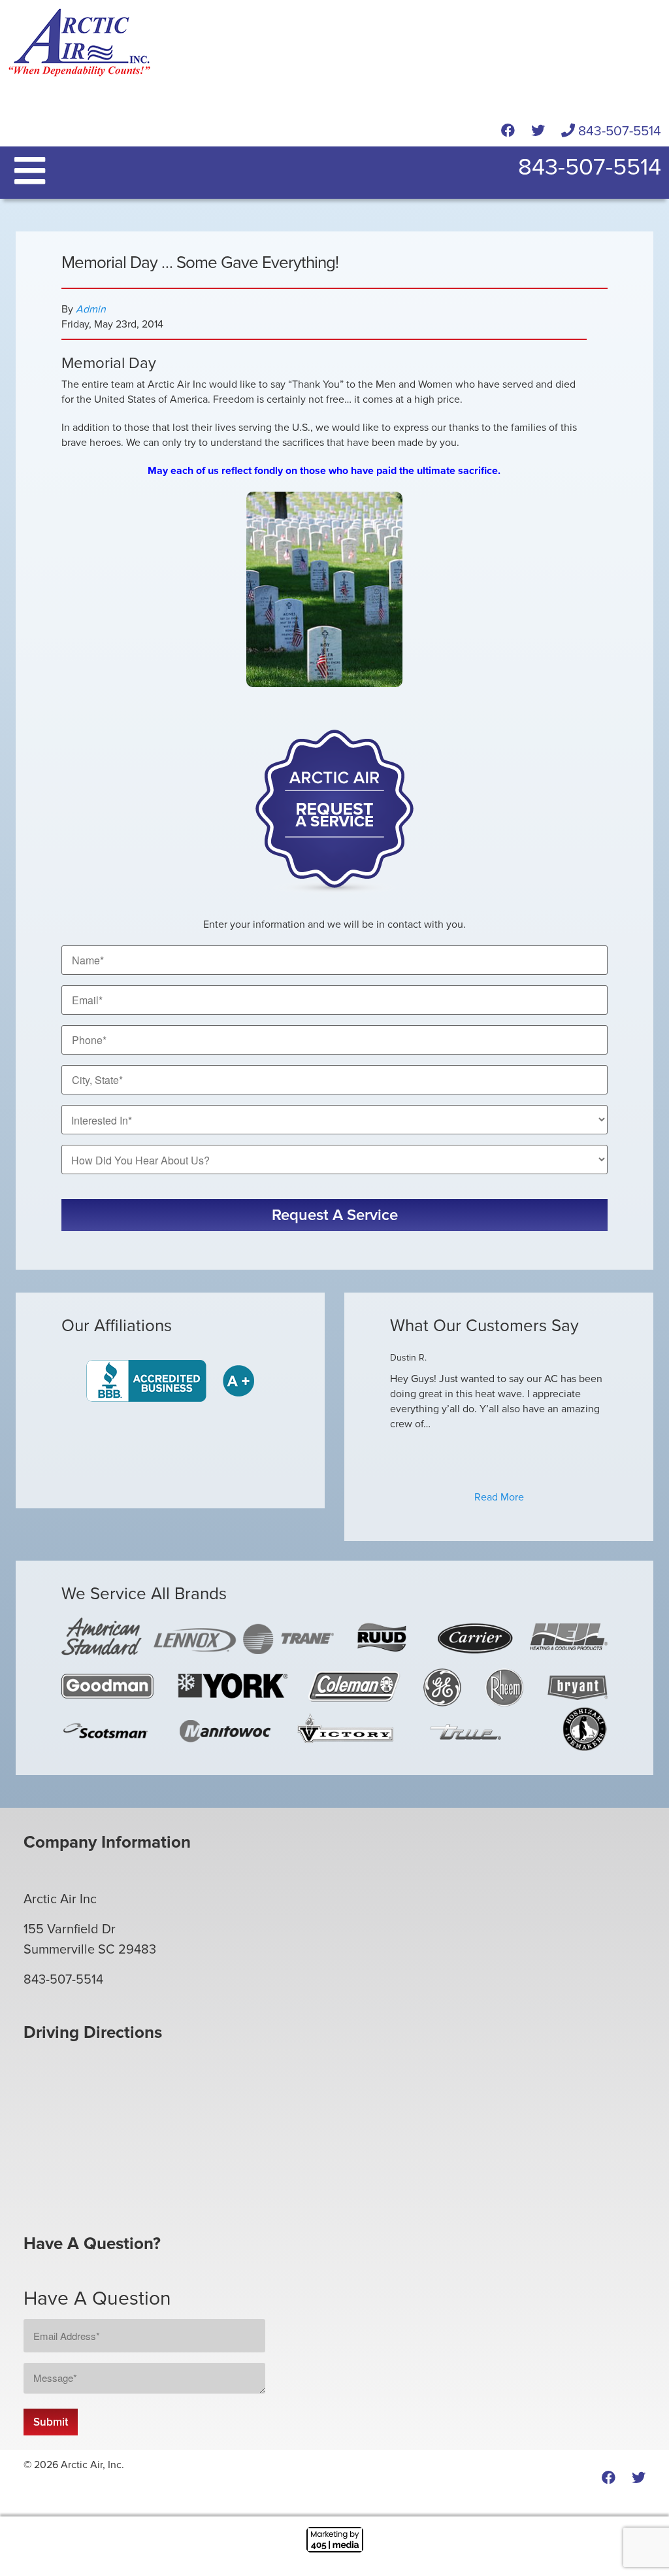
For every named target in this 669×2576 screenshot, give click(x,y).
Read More (499, 1497)
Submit (51, 2422)
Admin (91, 309)
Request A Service (335, 1215)
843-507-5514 (618, 131)
